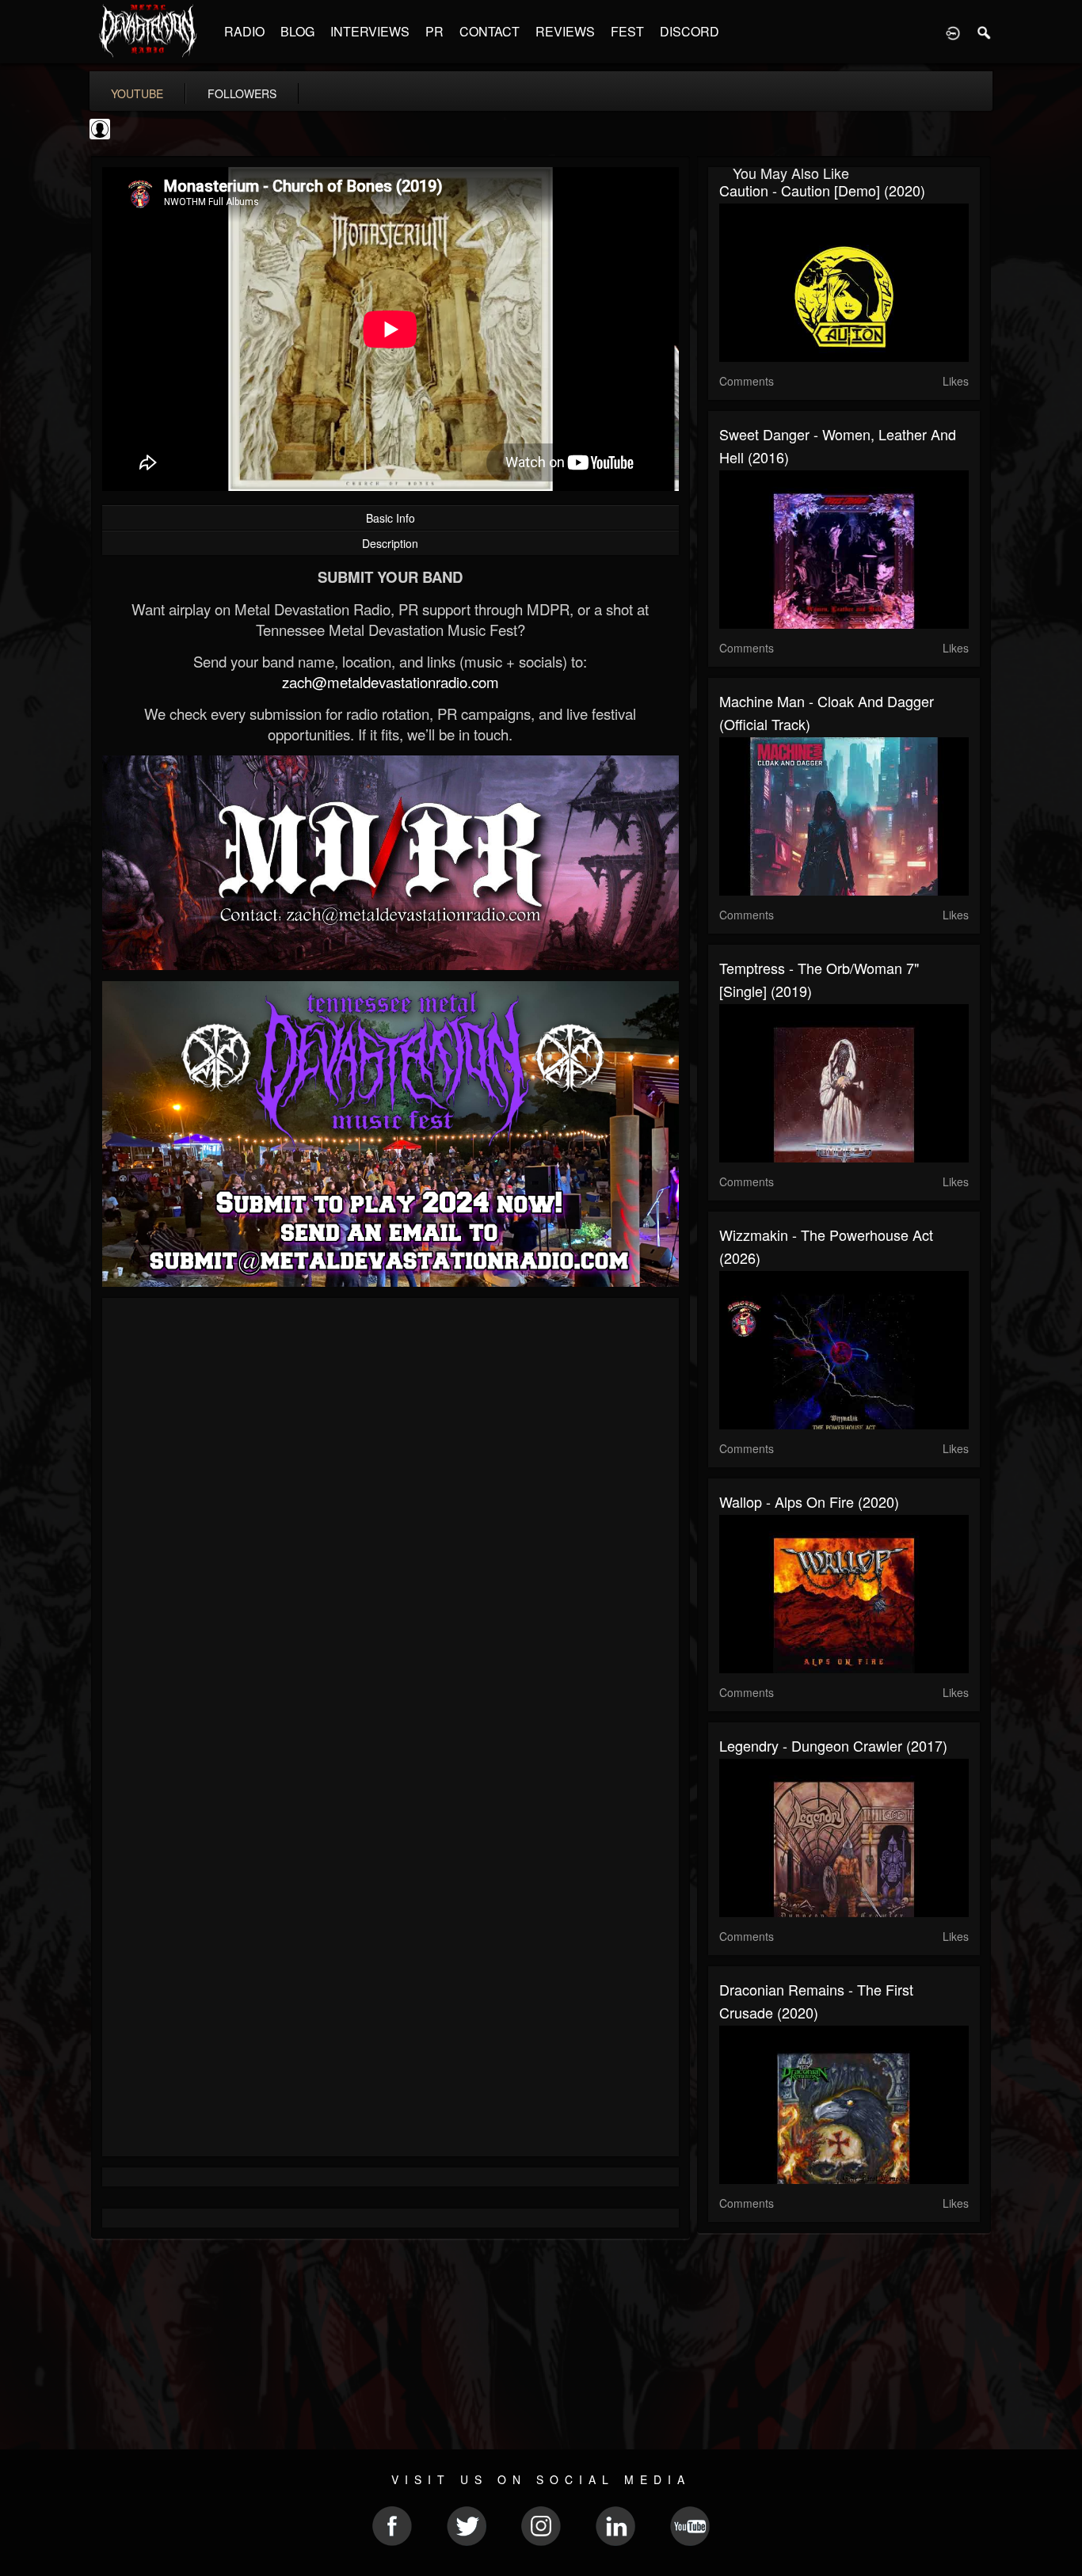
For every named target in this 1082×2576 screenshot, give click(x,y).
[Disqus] (391, 1521)
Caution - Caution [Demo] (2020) (822, 190)
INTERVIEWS (370, 31)
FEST (627, 31)
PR (434, 31)
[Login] (953, 32)
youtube (137, 93)
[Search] (985, 32)
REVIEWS (565, 31)
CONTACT (490, 31)
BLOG (297, 31)
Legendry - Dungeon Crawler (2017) (833, 1745)
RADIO (244, 31)
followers (242, 93)
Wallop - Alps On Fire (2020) (809, 1501)
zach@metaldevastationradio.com (391, 682)
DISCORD (690, 31)
